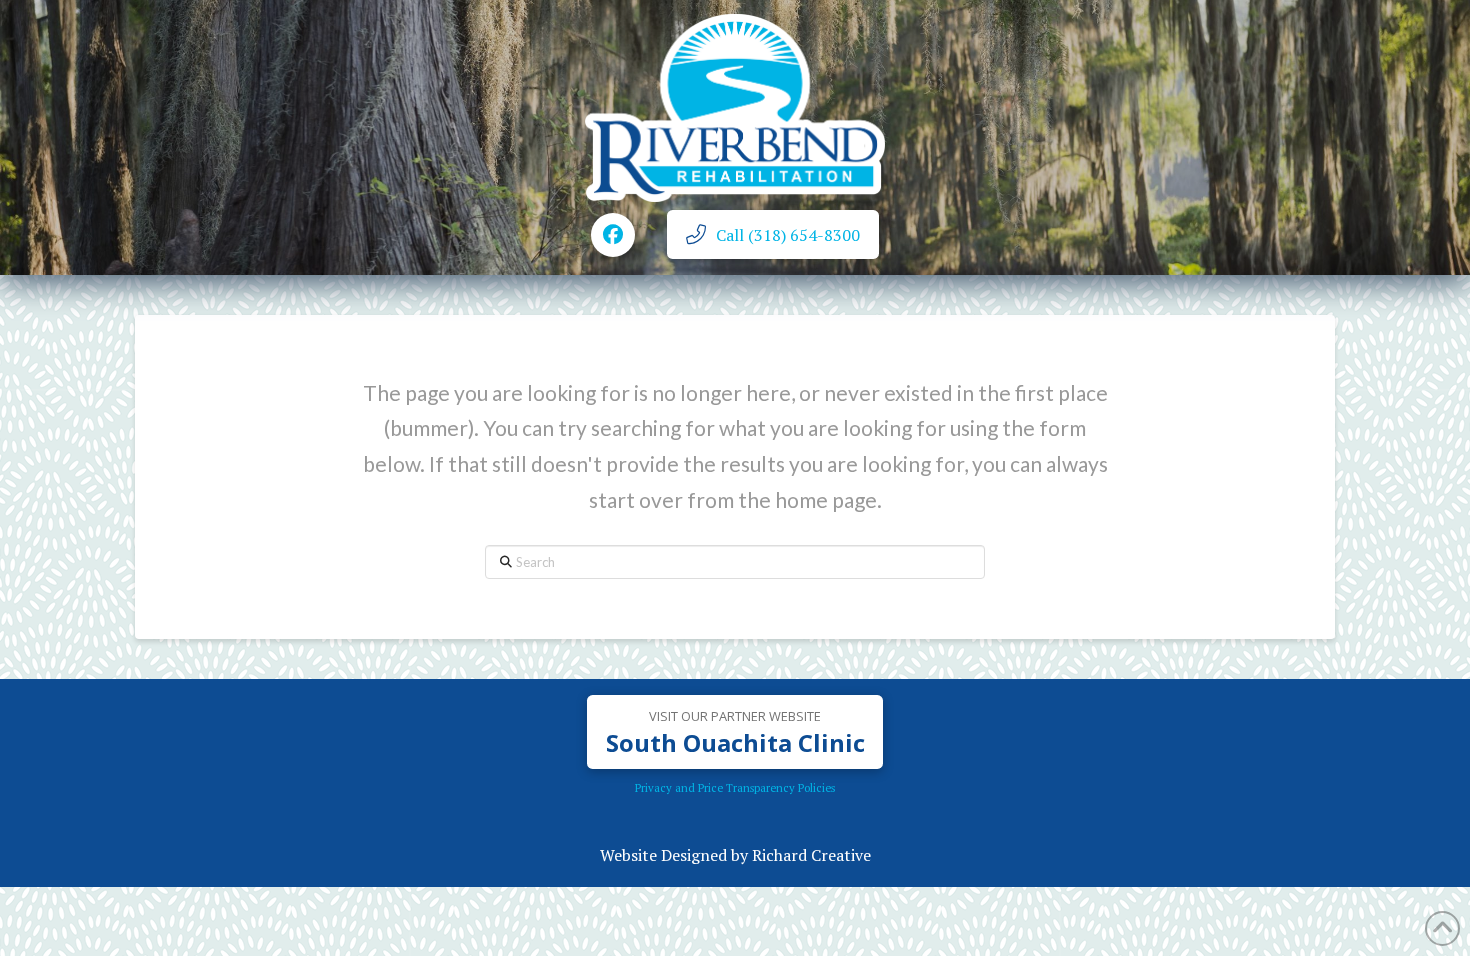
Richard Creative (811, 855)
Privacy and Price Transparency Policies (735, 787)
